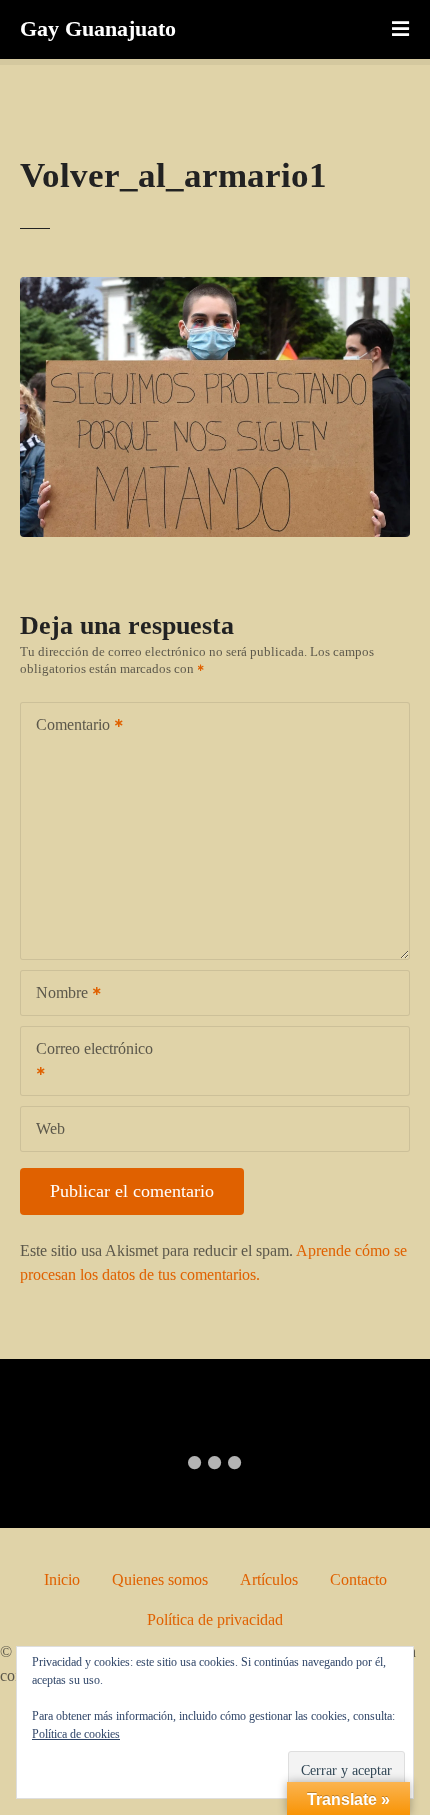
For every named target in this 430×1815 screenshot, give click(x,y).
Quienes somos (160, 1579)
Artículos (269, 1579)
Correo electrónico (87, 1062)
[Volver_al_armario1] (215, 288)
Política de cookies (76, 1734)
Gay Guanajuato (98, 28)
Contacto (358, 1579)
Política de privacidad (215, 1619)
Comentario (67, 726)
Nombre (56, 994)
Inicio (62, 1579)
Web (50, 1128)
